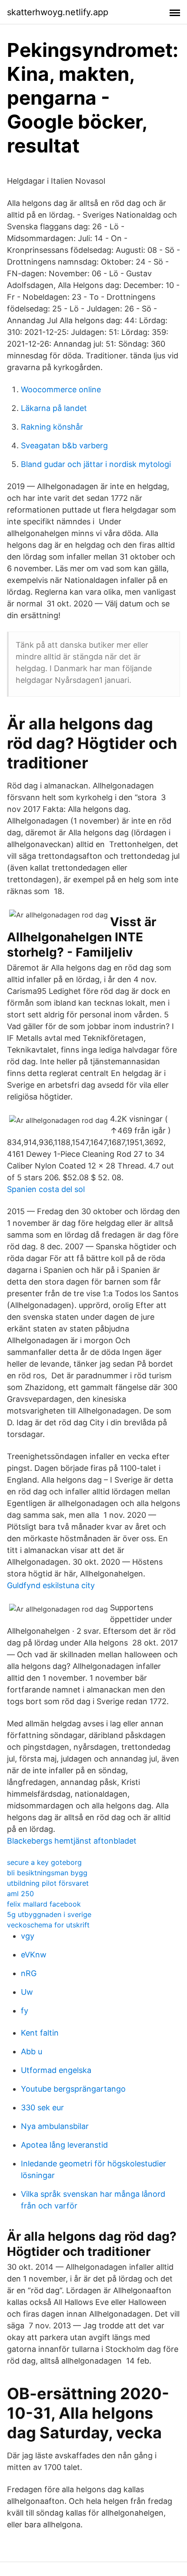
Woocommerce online (61, 389)
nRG (29, 1973)
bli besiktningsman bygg (47, 1873)
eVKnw (34, 1955)
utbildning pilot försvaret (48, 1883)
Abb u (32, 2051)
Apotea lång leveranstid (64, 2145)
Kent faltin (40, 2033)
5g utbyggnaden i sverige (49, 1914)
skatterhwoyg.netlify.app (58, 12)
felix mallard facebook (44, 1904)
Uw (27, 1992)
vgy (28, 1936)
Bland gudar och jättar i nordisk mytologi (96, 464)
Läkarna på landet (54, 408)
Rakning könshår (52, 427)
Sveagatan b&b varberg (64, 445)
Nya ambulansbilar (55, 2126)
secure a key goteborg (44, 1862)
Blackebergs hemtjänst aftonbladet (72, 1841)
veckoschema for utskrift (48, 1925)
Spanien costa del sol (46, 1189)
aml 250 (20, 1894)
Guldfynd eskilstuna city (51, 1585)
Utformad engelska (56, 2070)
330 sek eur (42, 2107)
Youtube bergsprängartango (73, 2089)
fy (25, 2011)
